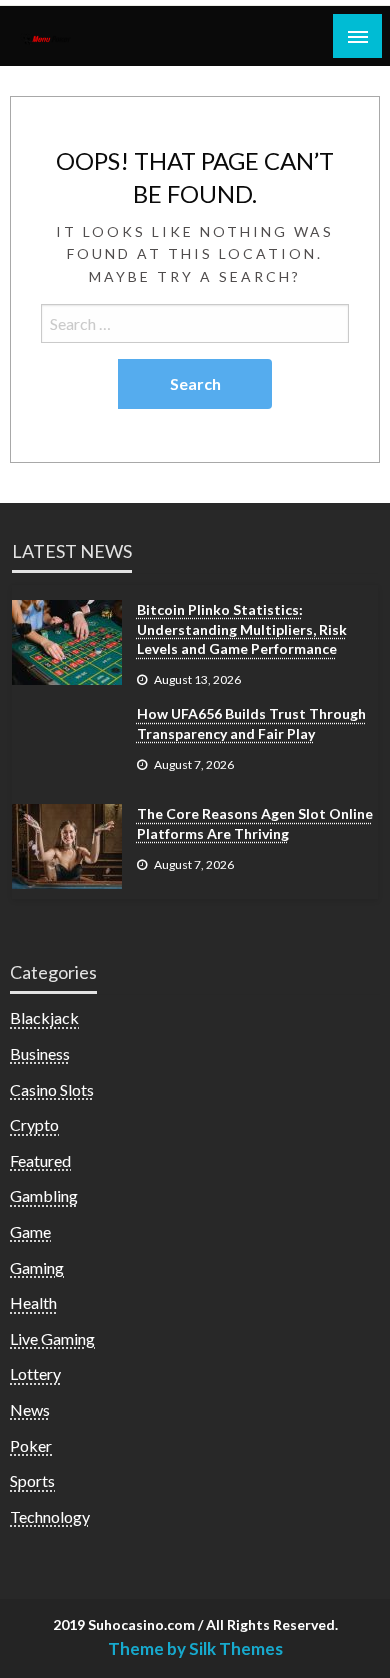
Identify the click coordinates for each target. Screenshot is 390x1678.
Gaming (37, 1267)
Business (40, 1053)
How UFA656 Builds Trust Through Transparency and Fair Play (251, 723)
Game (30, 1231)
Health (33, 1302)
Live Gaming (52, 1338)
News (30, 1409)
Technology (50, 1516)
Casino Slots (52, 1089)
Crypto (34, 1124)
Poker (31, 1445)
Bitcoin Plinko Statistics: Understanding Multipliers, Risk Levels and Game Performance (242, 629)
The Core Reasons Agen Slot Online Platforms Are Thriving (255, 823)
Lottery (35, 1373)
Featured (40, 1160)
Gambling (44, 1195)
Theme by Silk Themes (195, 1648)
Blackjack (44, 1017)
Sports (32, 1480)
